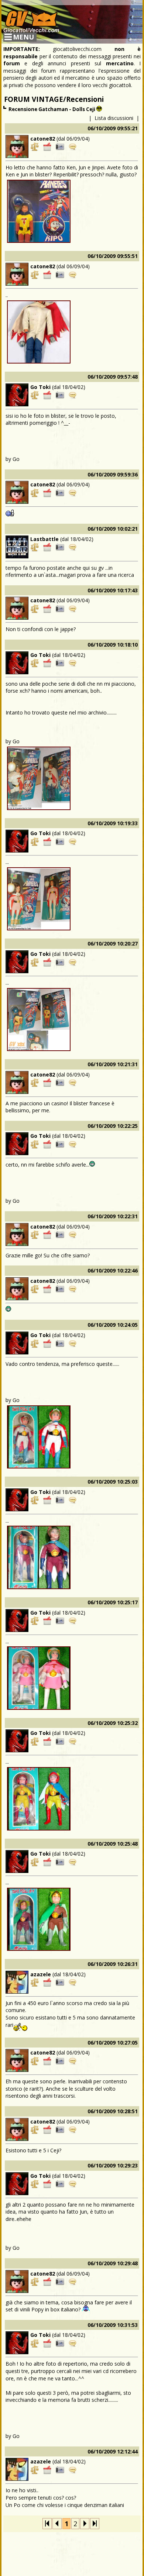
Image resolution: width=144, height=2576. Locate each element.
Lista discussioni (114, 118)
